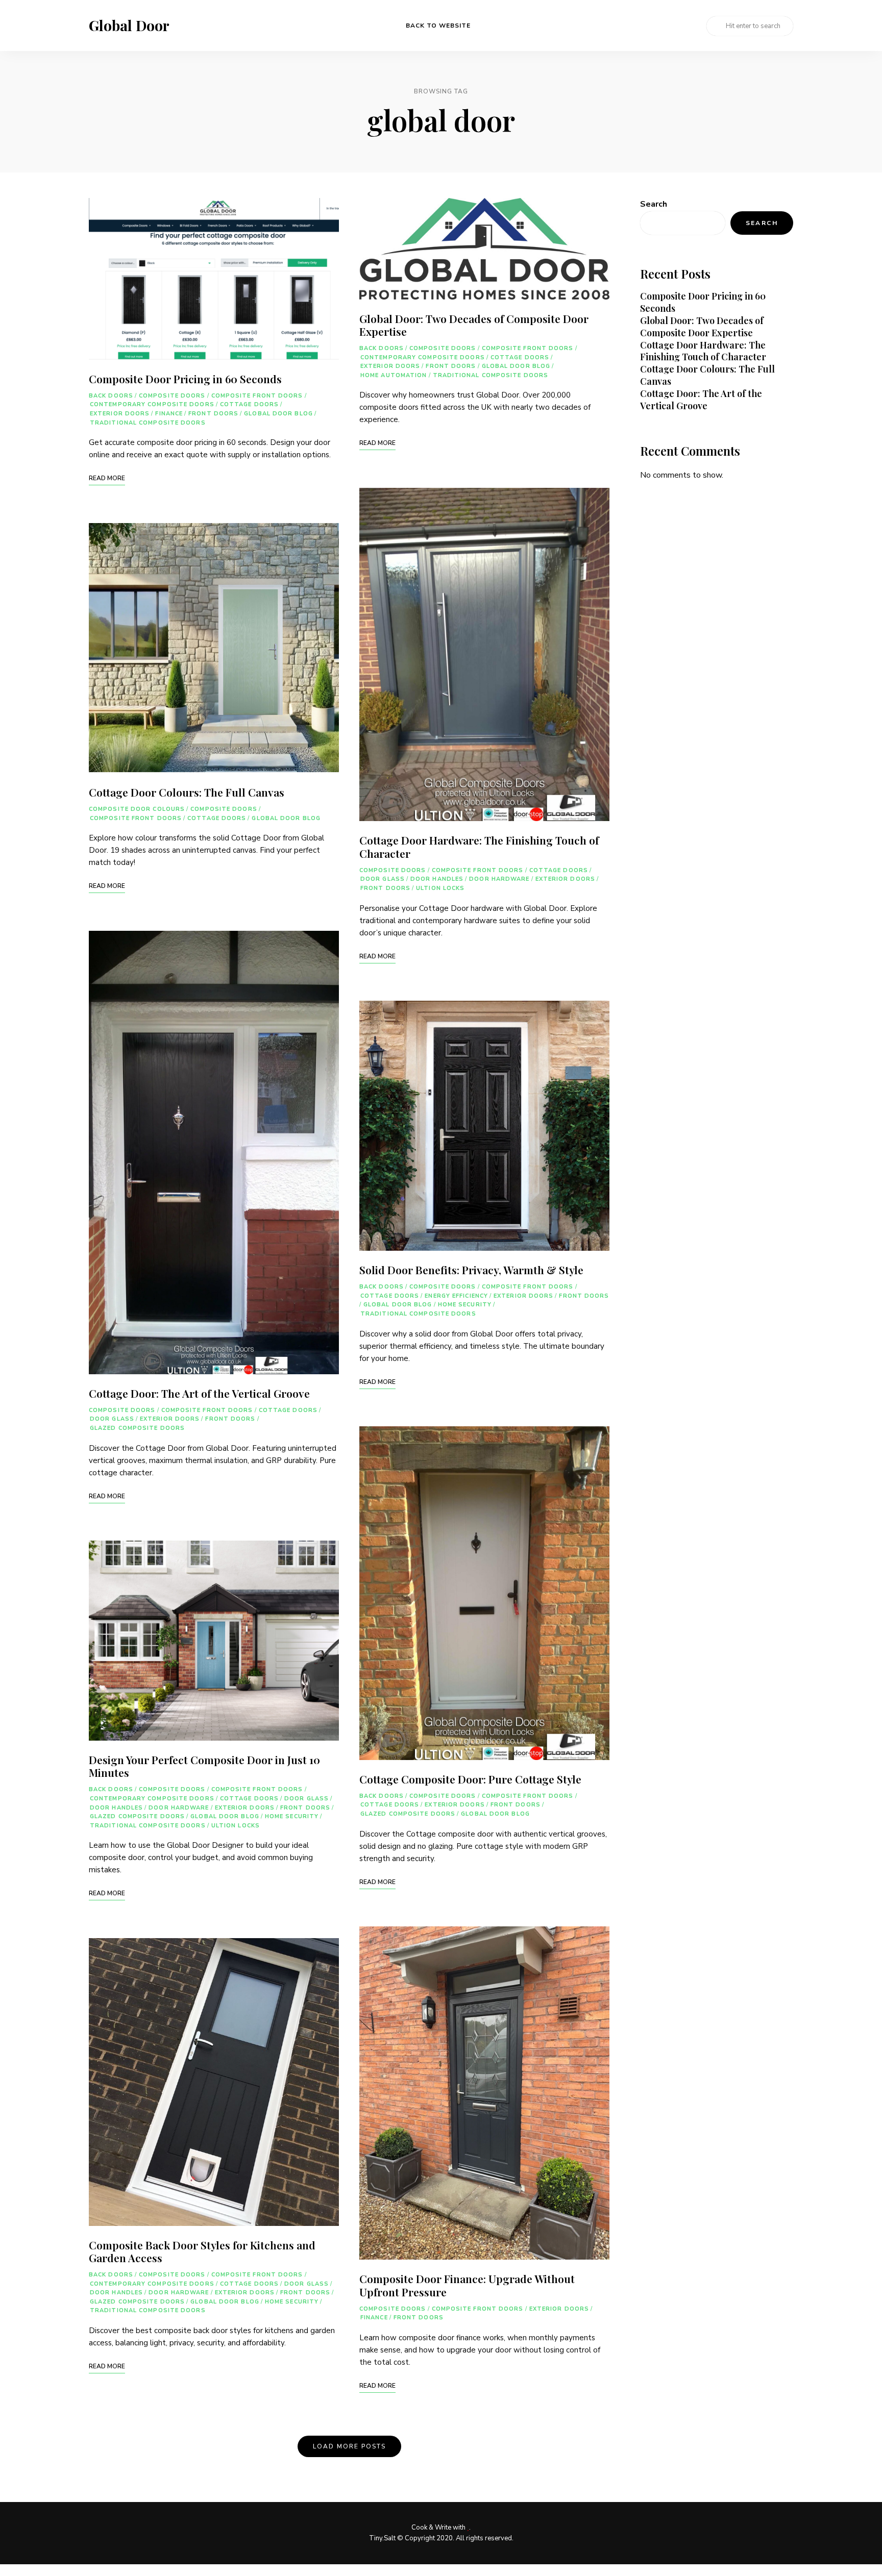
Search (654, 204)
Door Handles (116, 1808)
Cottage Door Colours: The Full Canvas (187, 792)
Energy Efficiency (456, 1296)
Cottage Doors (249, 404)
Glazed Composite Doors (137, 1428)
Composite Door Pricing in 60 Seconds (185, 379)
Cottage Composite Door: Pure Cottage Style (470, 1779)
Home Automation (394, 375)
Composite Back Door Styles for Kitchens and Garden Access (202, 2251)
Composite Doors (172, 396)
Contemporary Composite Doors (152, 404)
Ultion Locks (236, 1826)
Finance (169, 414)
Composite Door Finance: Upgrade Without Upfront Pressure (467, 2285)
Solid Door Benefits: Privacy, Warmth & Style (471, 1270)
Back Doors (111, 396)
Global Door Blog (278, 414)
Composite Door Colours (137, 809)
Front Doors (213, 414)
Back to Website (438, 26)
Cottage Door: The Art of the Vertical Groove (199, 1393)
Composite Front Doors (257, 396)
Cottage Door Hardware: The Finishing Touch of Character (479, 846)
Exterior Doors (120, 414)
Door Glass (112, 1419)
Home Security (292, 1816)
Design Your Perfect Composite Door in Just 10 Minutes (204, 1766)
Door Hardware (179, 1808)
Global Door (129, 26)
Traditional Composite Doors (148, 423)
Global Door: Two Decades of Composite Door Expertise (474, 325)
